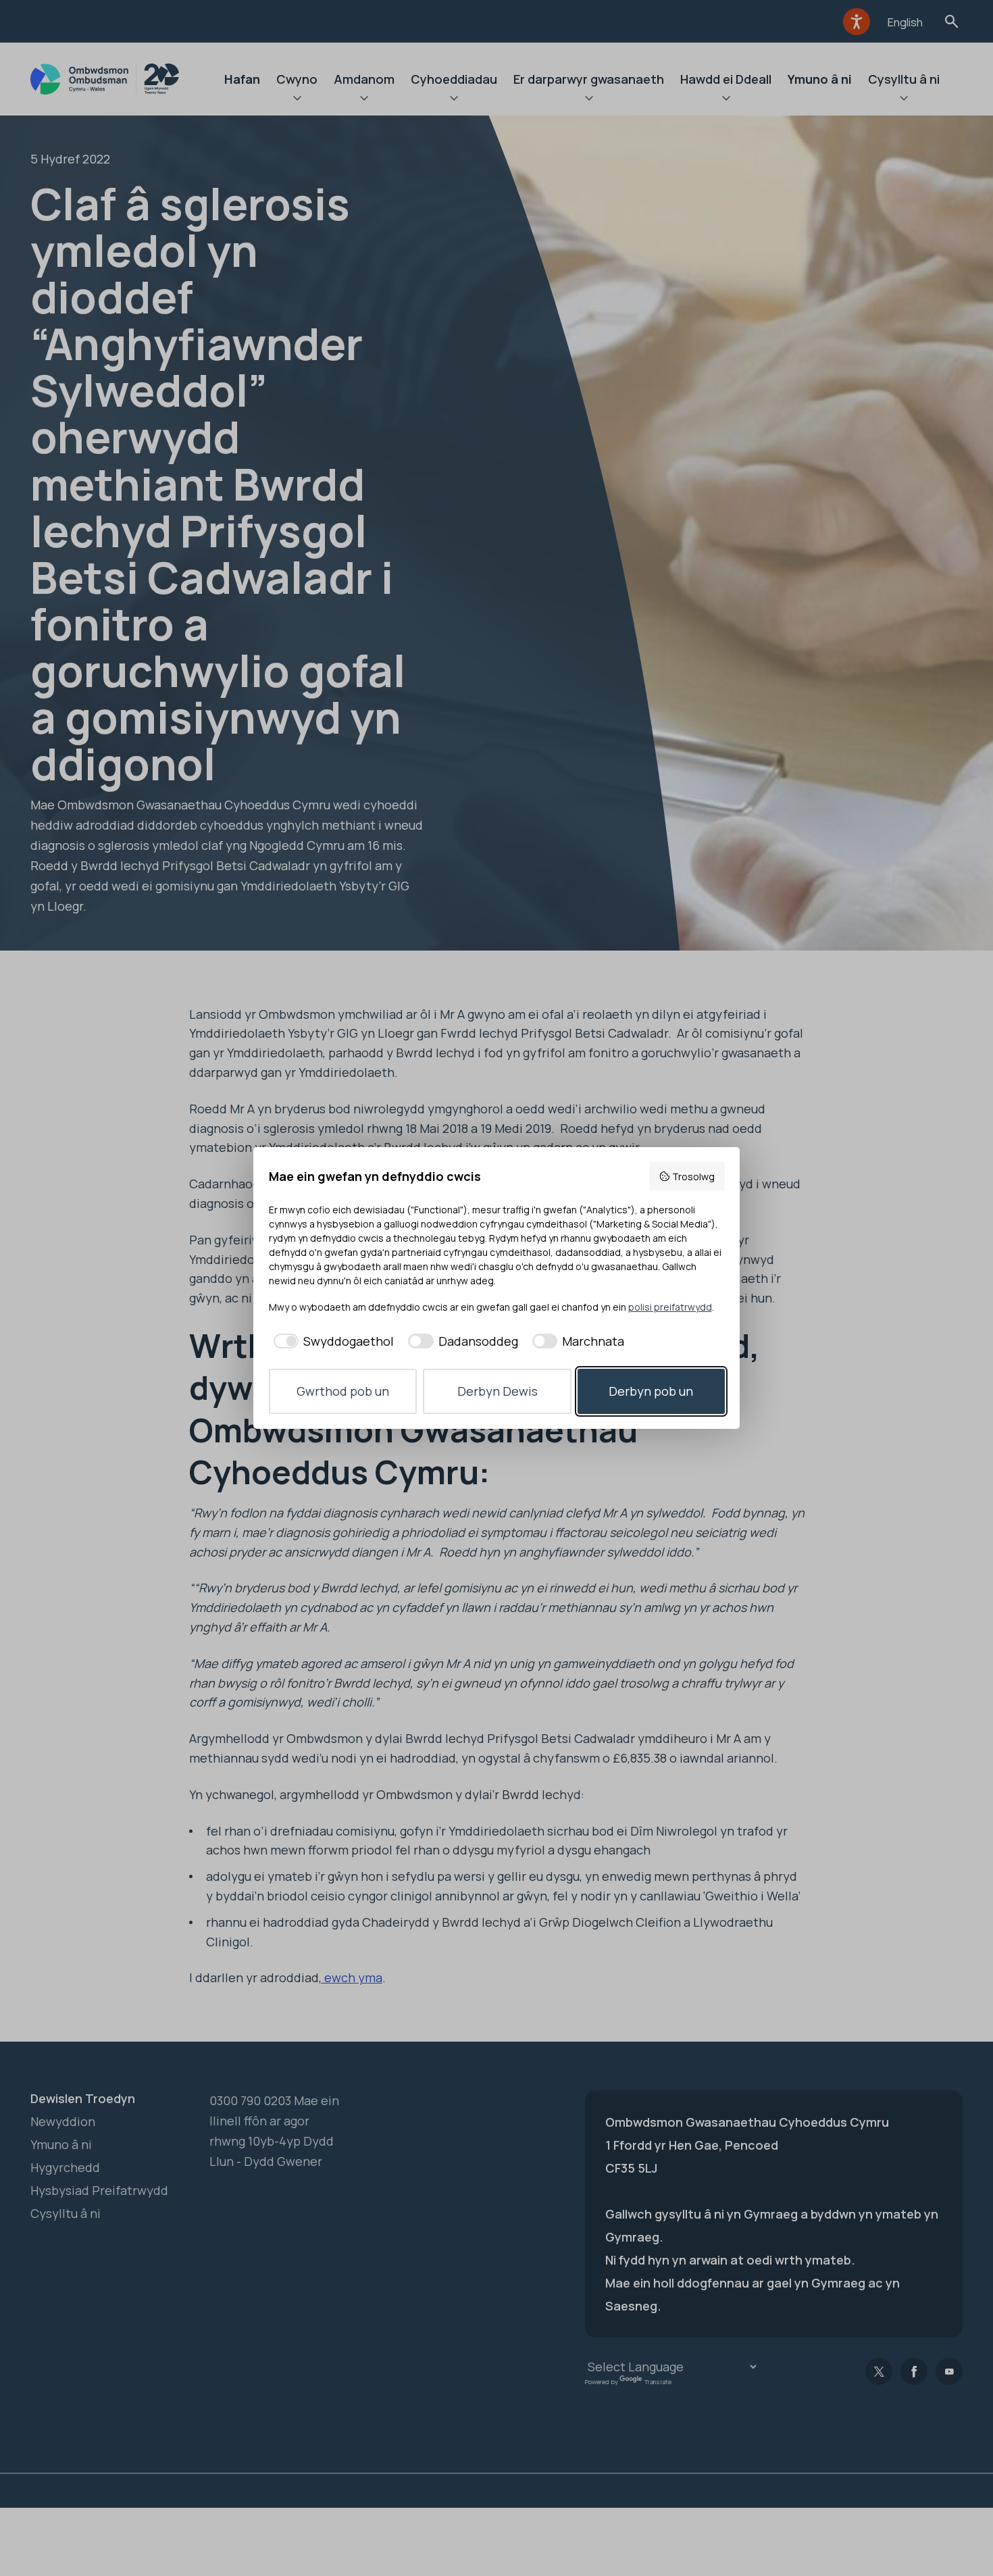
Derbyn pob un (651, 1391)
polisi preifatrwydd (670, 1307)
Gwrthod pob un (343, 1391)
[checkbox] (332, 1341)
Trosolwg (693, 1177)
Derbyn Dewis (498, 1391)
